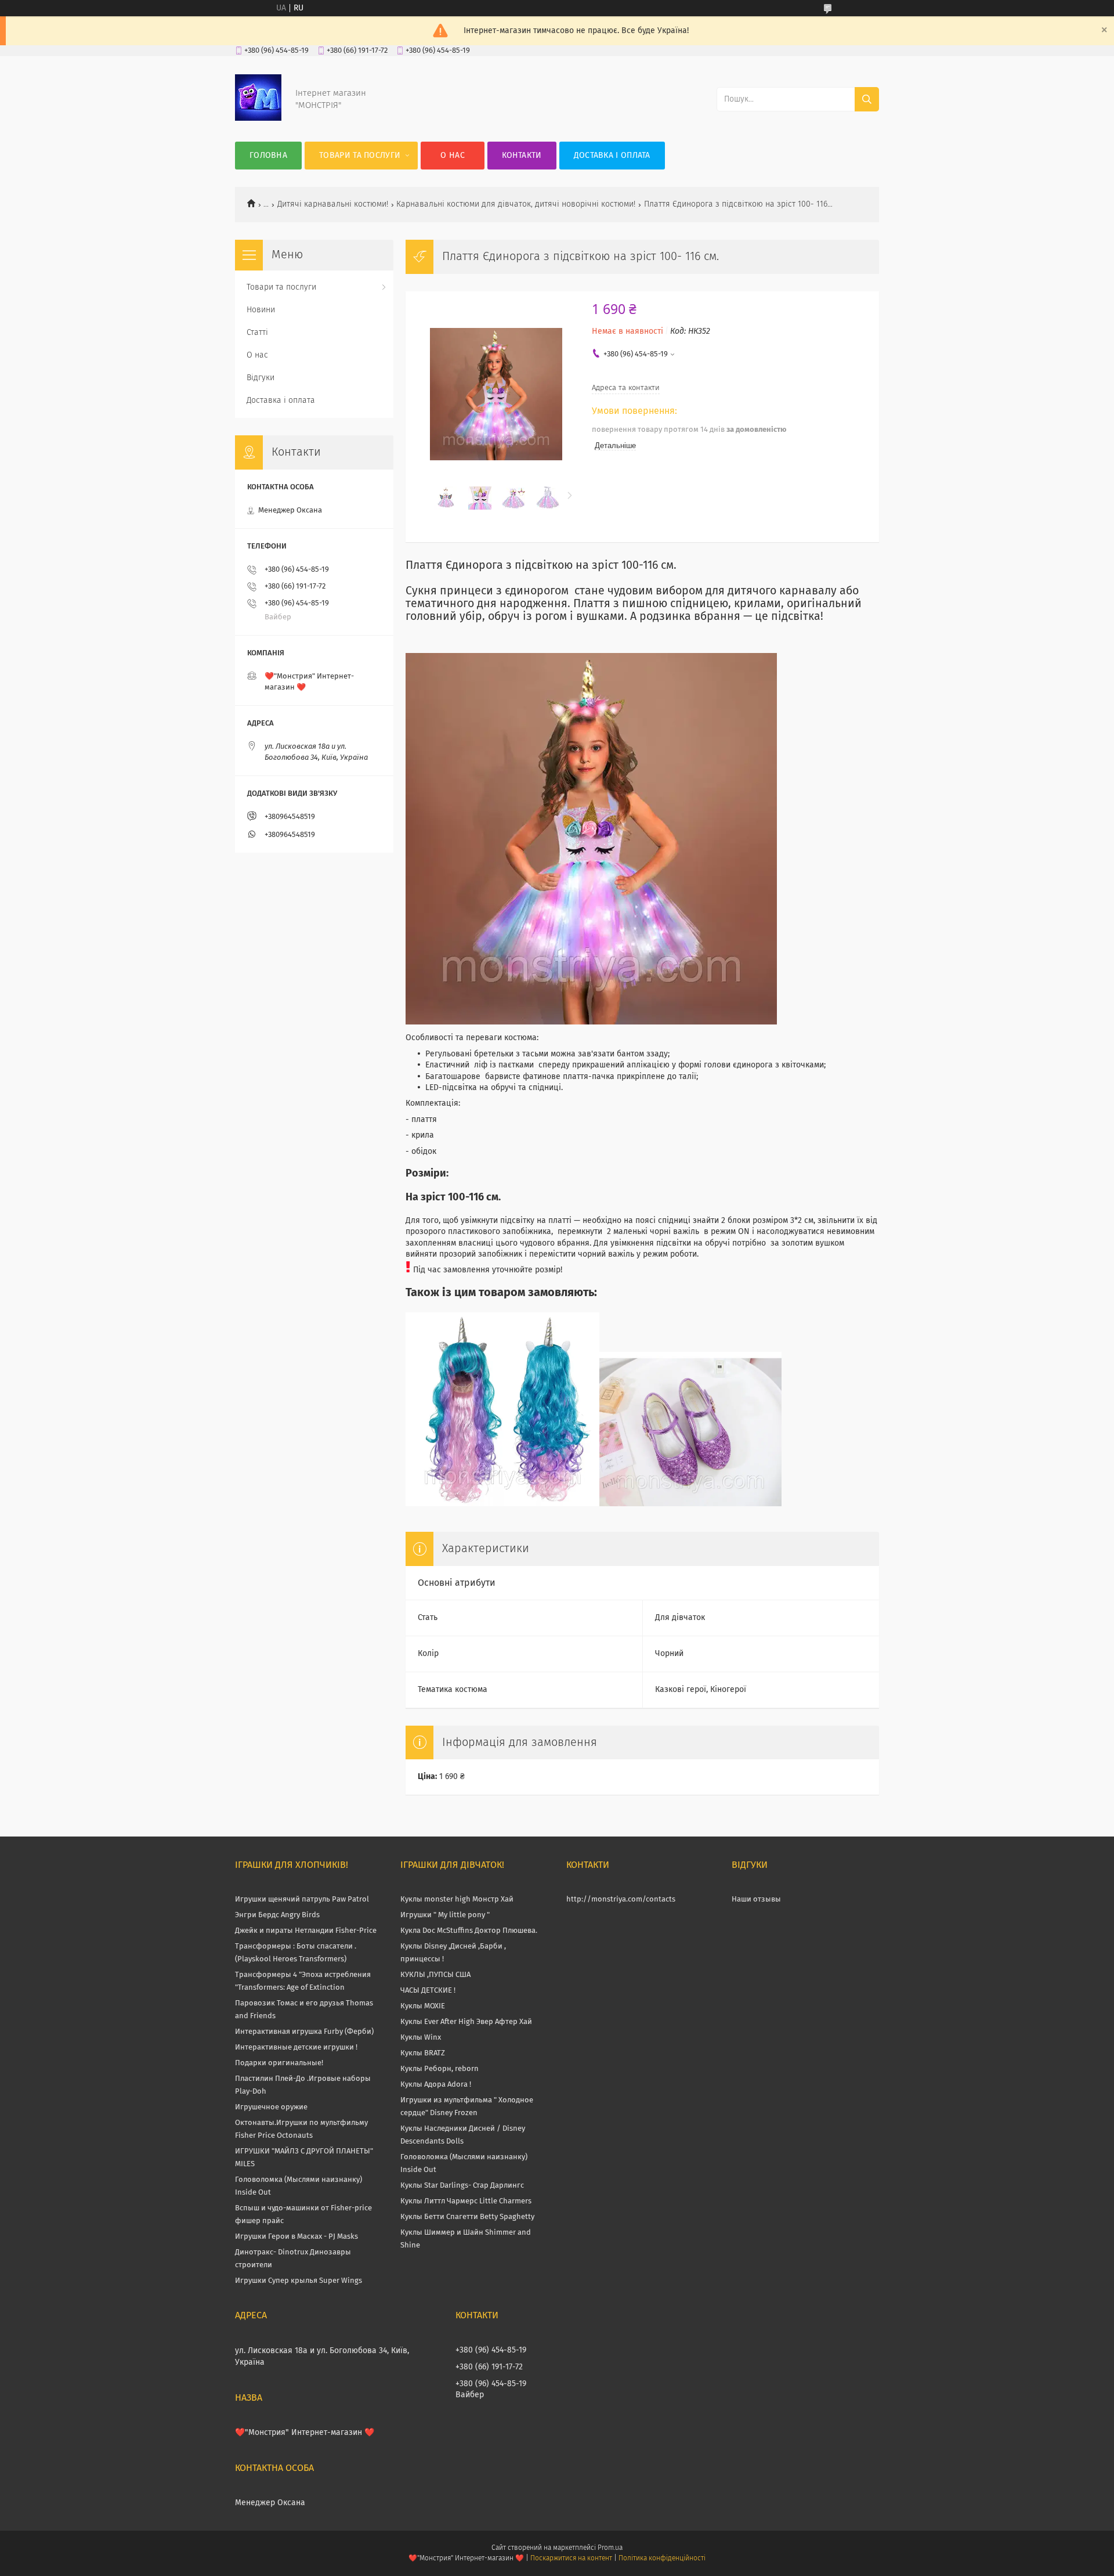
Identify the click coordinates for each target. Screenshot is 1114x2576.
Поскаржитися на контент (571, 2559)
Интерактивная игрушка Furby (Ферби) (304, 2032)
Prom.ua (610, 2548)
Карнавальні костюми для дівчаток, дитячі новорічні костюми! (516, 204)
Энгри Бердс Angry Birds (277, 1915)
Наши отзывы (756, 1899)
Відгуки (261, 378)
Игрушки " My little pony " (445, 1915)
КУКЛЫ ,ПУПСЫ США (435, 1975)
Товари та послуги (360, 156)
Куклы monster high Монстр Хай (457, 1899)
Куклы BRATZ (423, 2053)
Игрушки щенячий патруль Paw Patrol (302, 1899)
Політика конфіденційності (662, 2559)
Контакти (522, 156)
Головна (268, 156)
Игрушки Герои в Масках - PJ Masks (296, 2237)
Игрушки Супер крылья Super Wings (299, 2281)
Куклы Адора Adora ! (436, 2085)
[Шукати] (867, 99)
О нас (453, 156)
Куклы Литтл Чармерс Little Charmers (466, 2201)
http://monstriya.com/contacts (621, 1899)
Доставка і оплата (612, 156)
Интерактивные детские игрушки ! (296, 2048)
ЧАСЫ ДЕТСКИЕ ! (428, 1991)
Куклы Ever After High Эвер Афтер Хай (466, 2022)
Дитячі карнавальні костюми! (333, 204)
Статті (257, 333)
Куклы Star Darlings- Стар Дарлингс (462, 2186)
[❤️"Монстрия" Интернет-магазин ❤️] (258, 118)
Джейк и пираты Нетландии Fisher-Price (306, 1931)
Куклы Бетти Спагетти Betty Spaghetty (467, 2217)
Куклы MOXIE (423, 2006)
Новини (261, 310)
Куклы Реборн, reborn (440, 2069)
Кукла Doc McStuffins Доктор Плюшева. (469, 1931)
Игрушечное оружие (271, 2107)
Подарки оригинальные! (279, 2063)
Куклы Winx (421, 2038)
